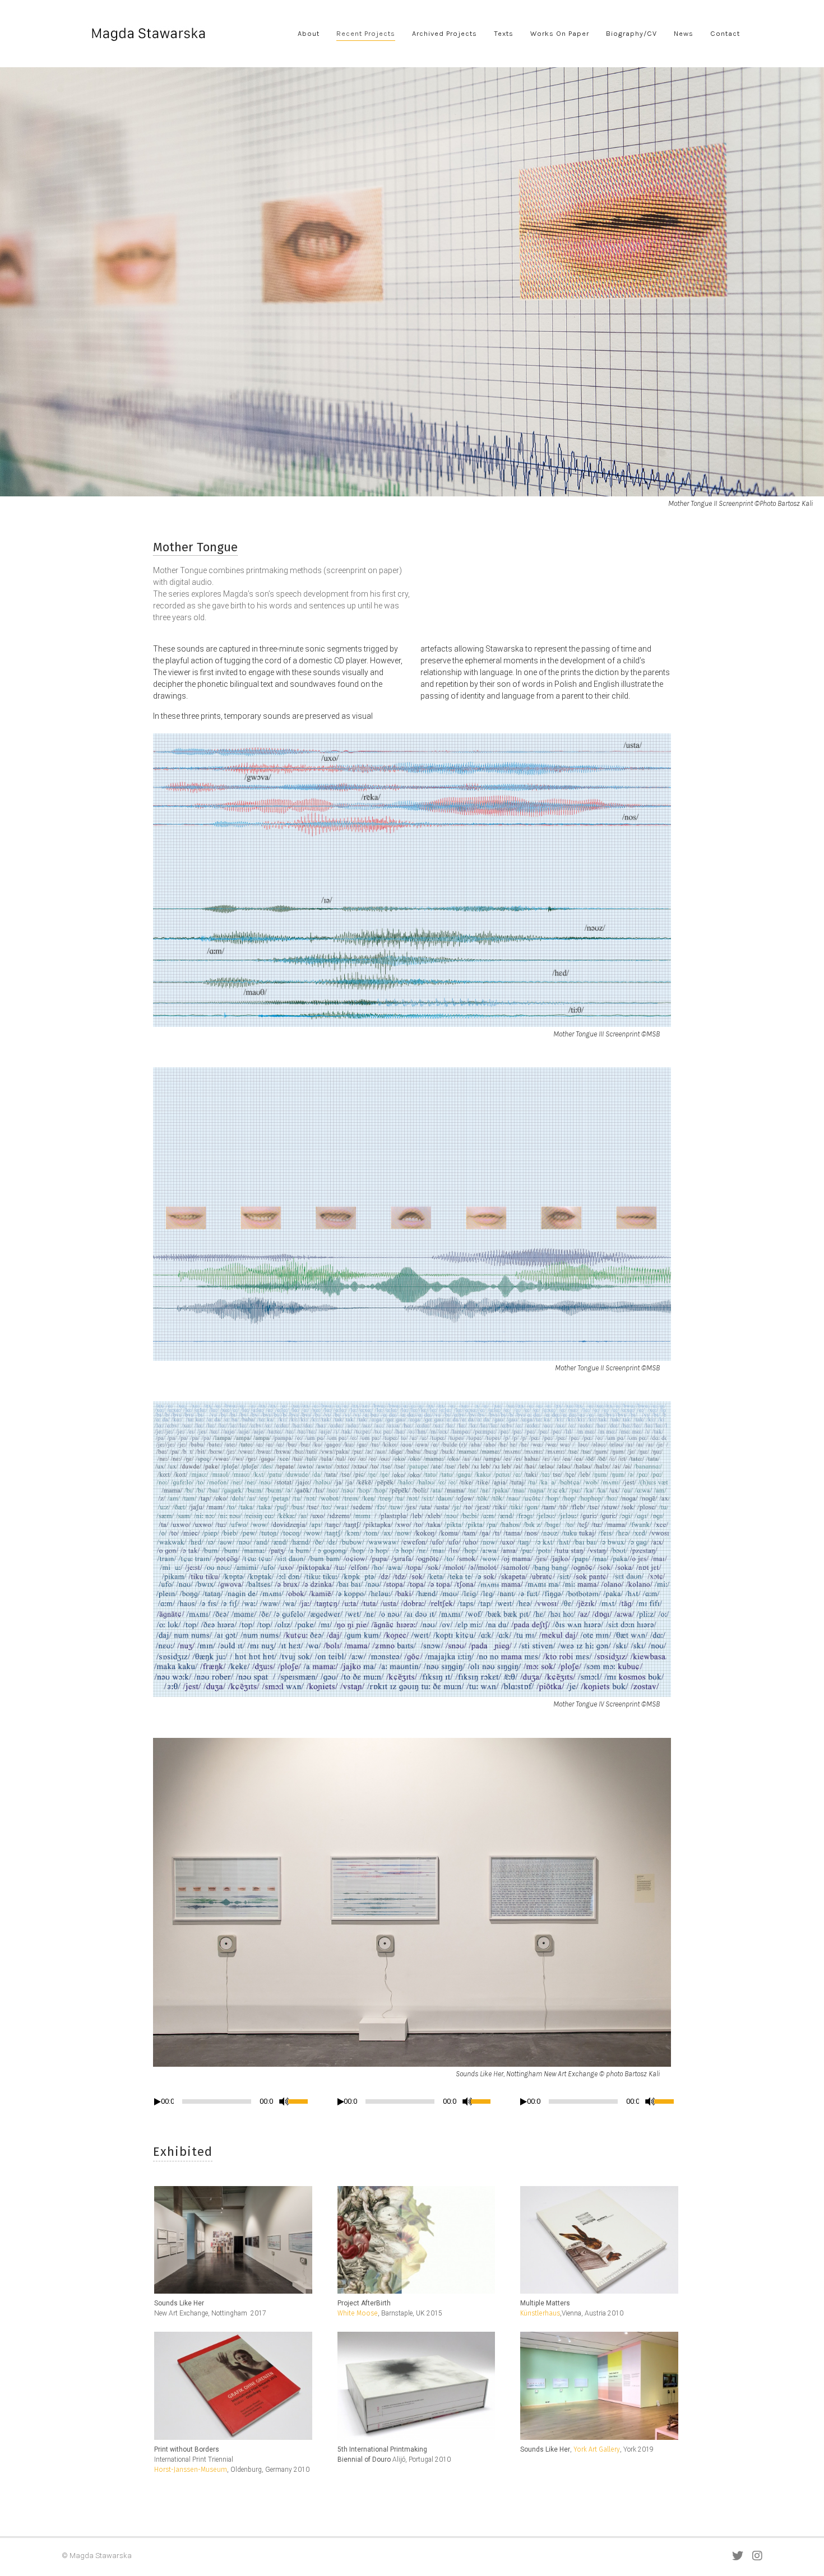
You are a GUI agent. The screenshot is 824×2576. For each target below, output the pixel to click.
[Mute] (284, 2101)
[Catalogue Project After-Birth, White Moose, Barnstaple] (418, 2240)
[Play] (158, 2102)
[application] (229, 2104)
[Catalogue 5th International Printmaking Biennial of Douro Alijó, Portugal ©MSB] (418, 2386)
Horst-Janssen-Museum (191, 2470)
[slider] (300, 2100)
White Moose (358, 2313)
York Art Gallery (597, 2449)
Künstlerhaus (540, 2313)
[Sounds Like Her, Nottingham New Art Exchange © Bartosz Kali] (235, 2240)
